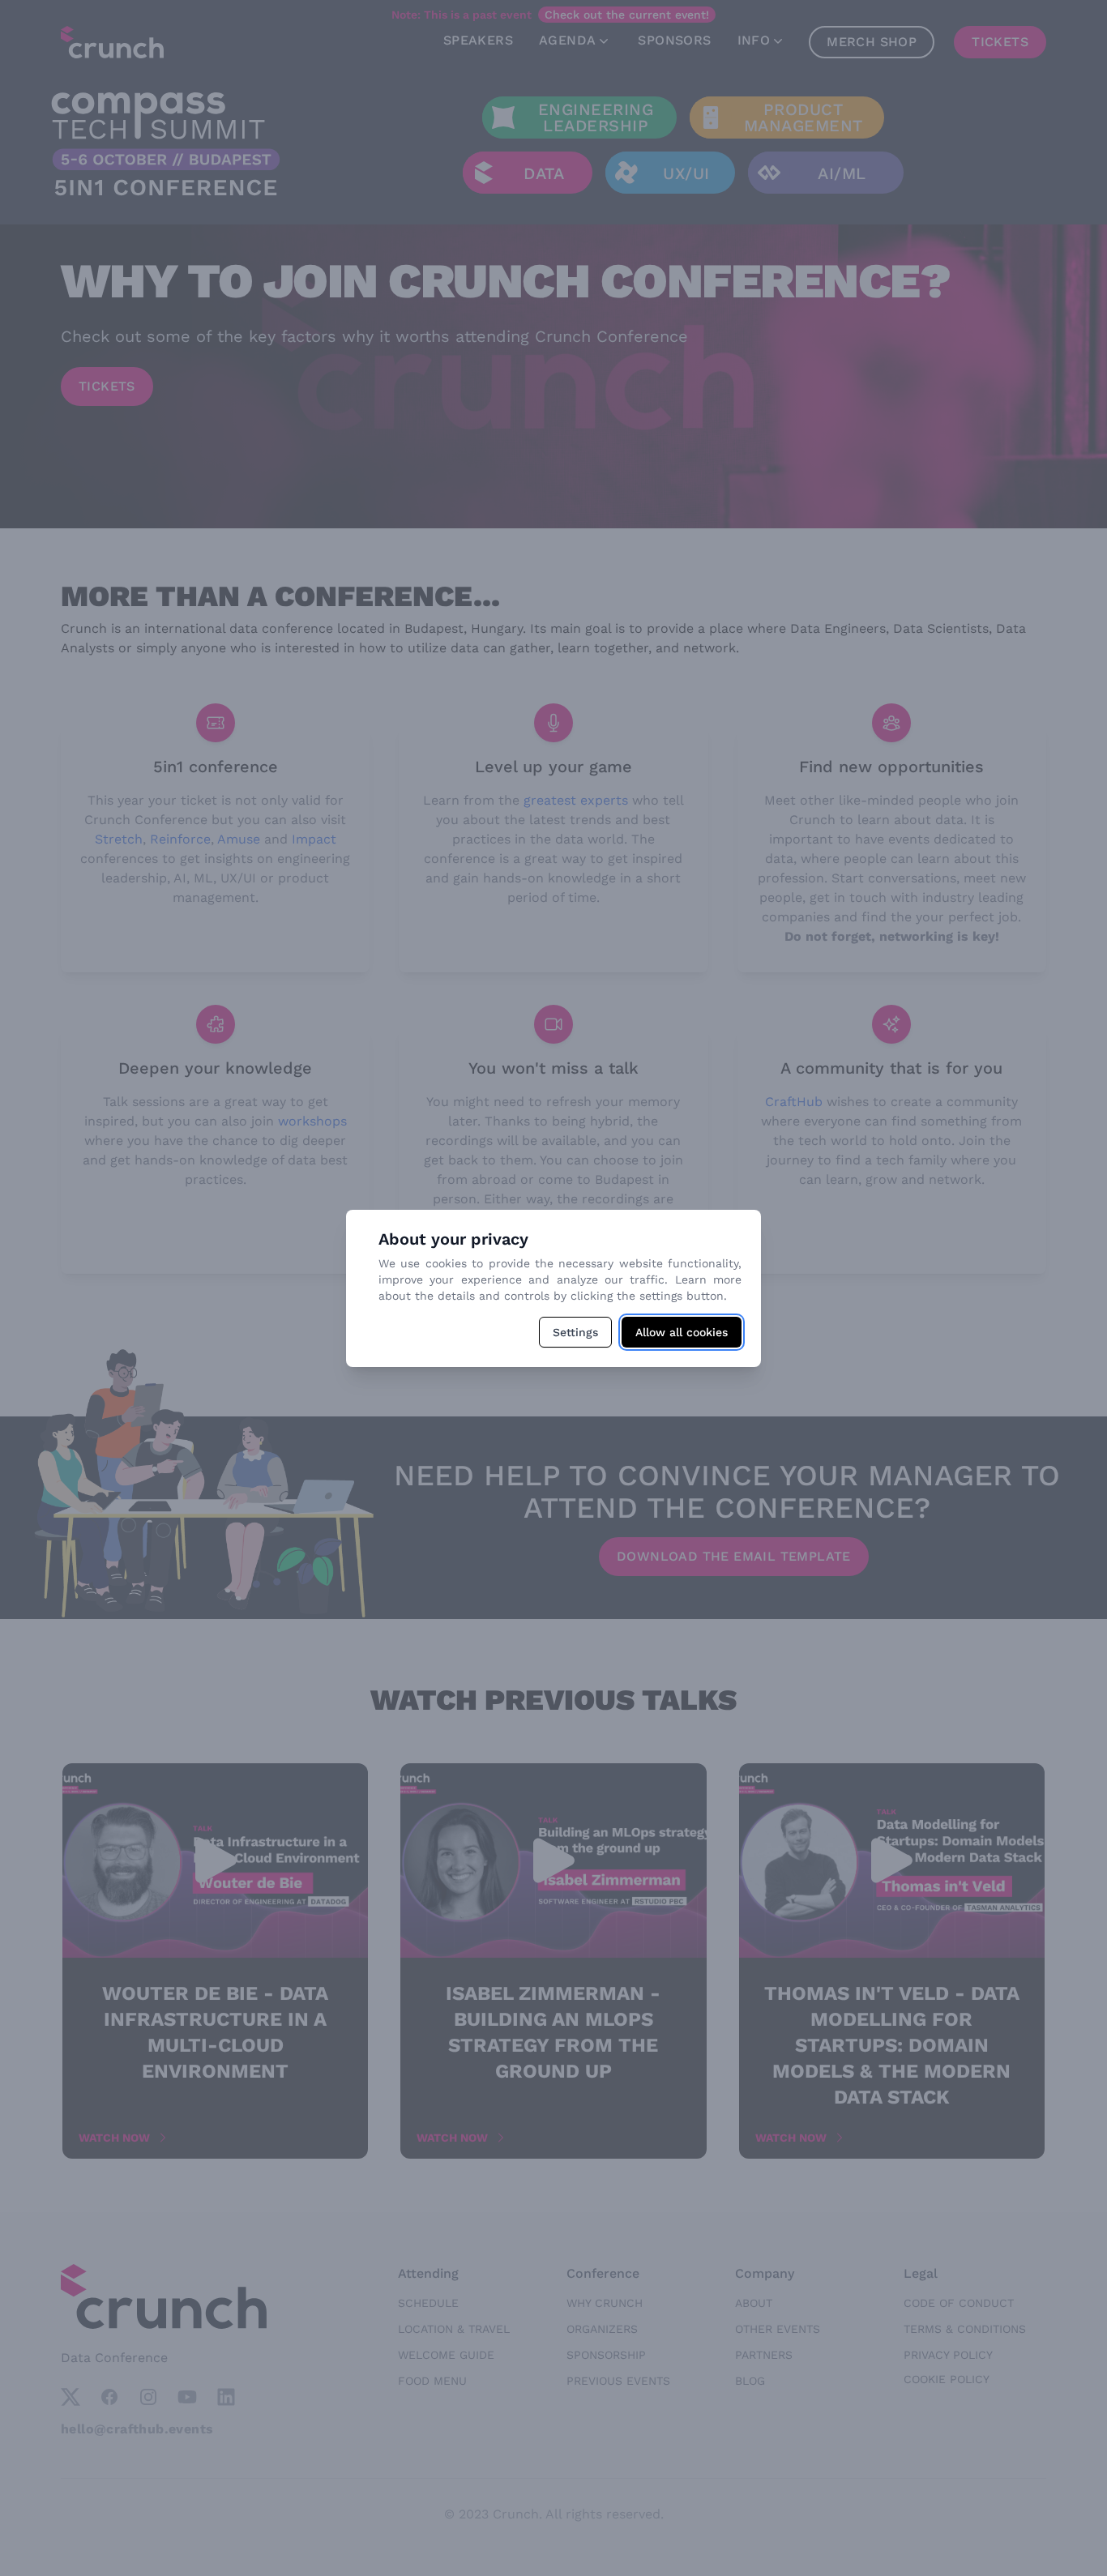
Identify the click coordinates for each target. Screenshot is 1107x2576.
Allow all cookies (682, 1332)
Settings (575, 1332)
